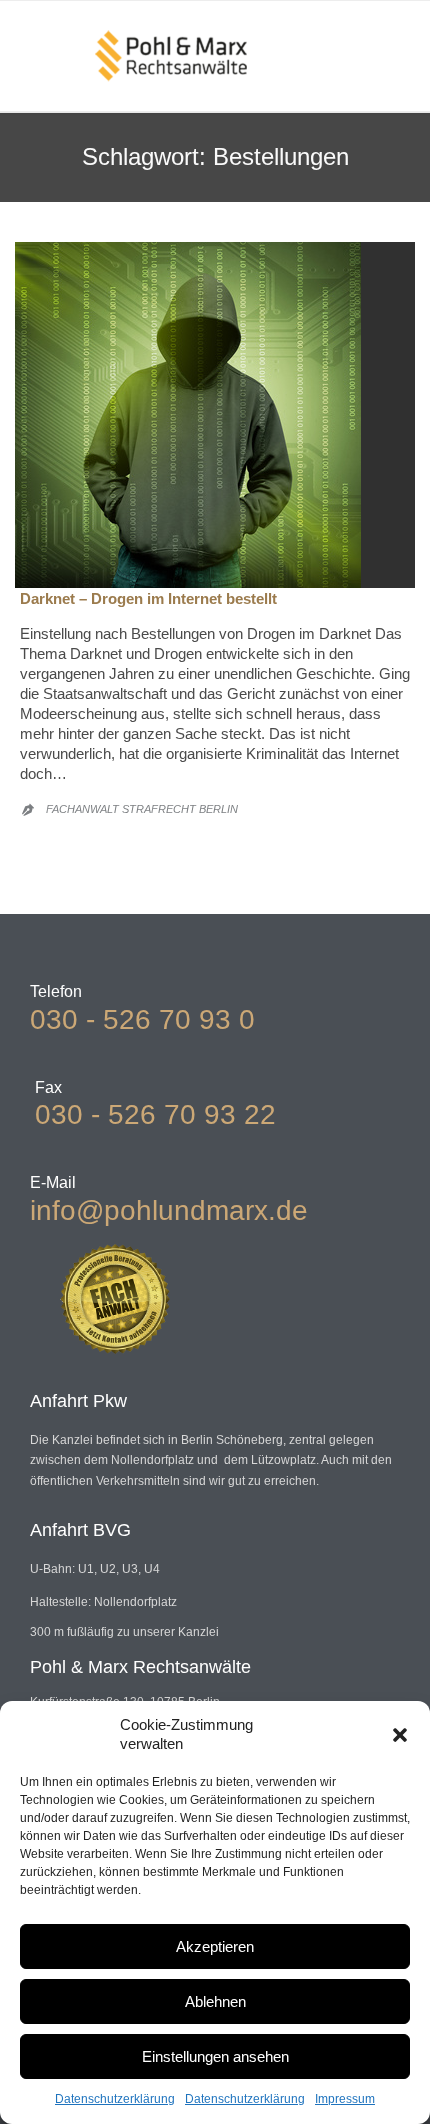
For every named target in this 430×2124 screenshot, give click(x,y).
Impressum (345, 2099)
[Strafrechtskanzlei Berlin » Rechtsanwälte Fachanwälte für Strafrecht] (171, 56)
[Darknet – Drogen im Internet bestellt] (215, 415)
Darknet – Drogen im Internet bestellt (148, 598)
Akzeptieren (215, 1946)
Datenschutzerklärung (115, 2099)
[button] (400, 1735)
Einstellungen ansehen (215, 2056)
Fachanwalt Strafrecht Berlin (142, 809)
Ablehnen (215, 2001)
